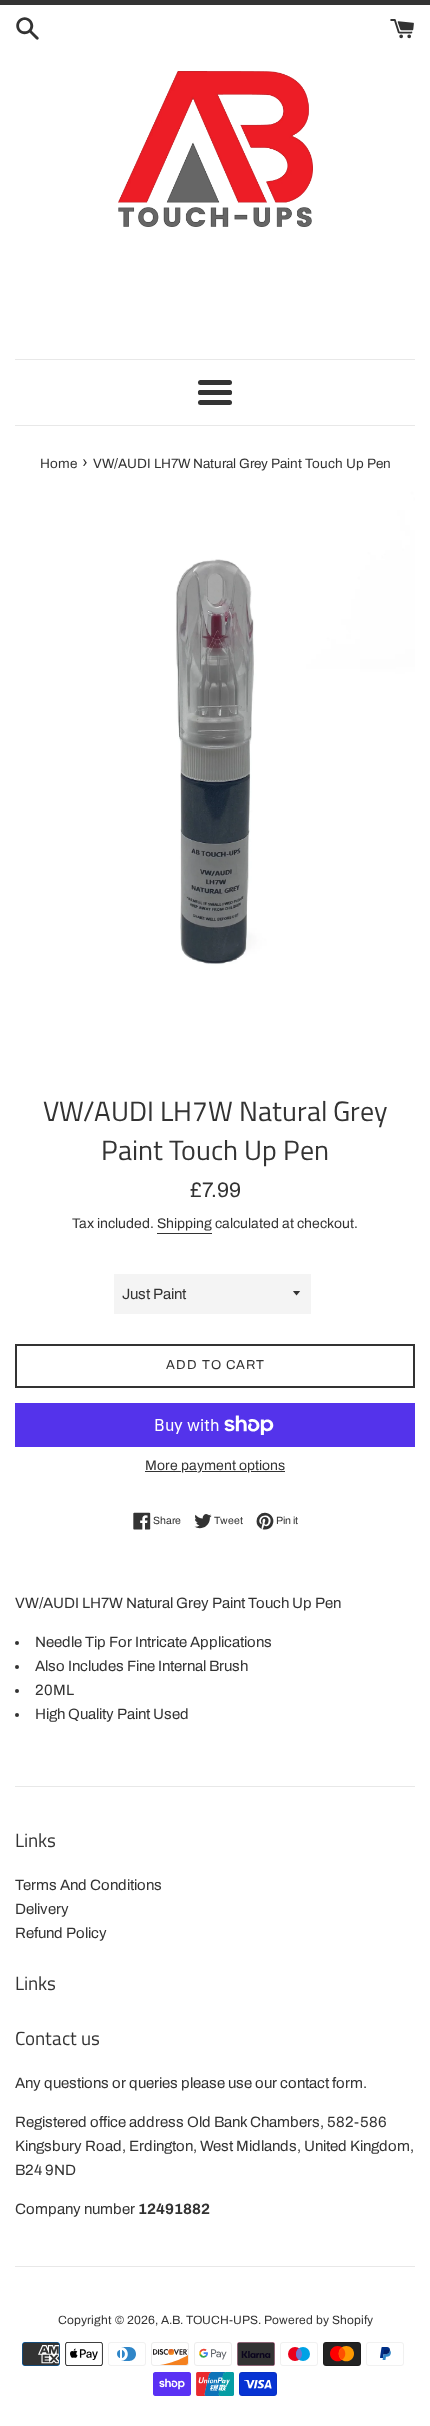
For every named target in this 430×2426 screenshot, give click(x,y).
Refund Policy (61, 1933)
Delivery (42, 1909)
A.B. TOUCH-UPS (209, 2320)
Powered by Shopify (318, 2320)
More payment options (215, 1465)
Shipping (184, 1223)
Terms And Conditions (88, 1885)
